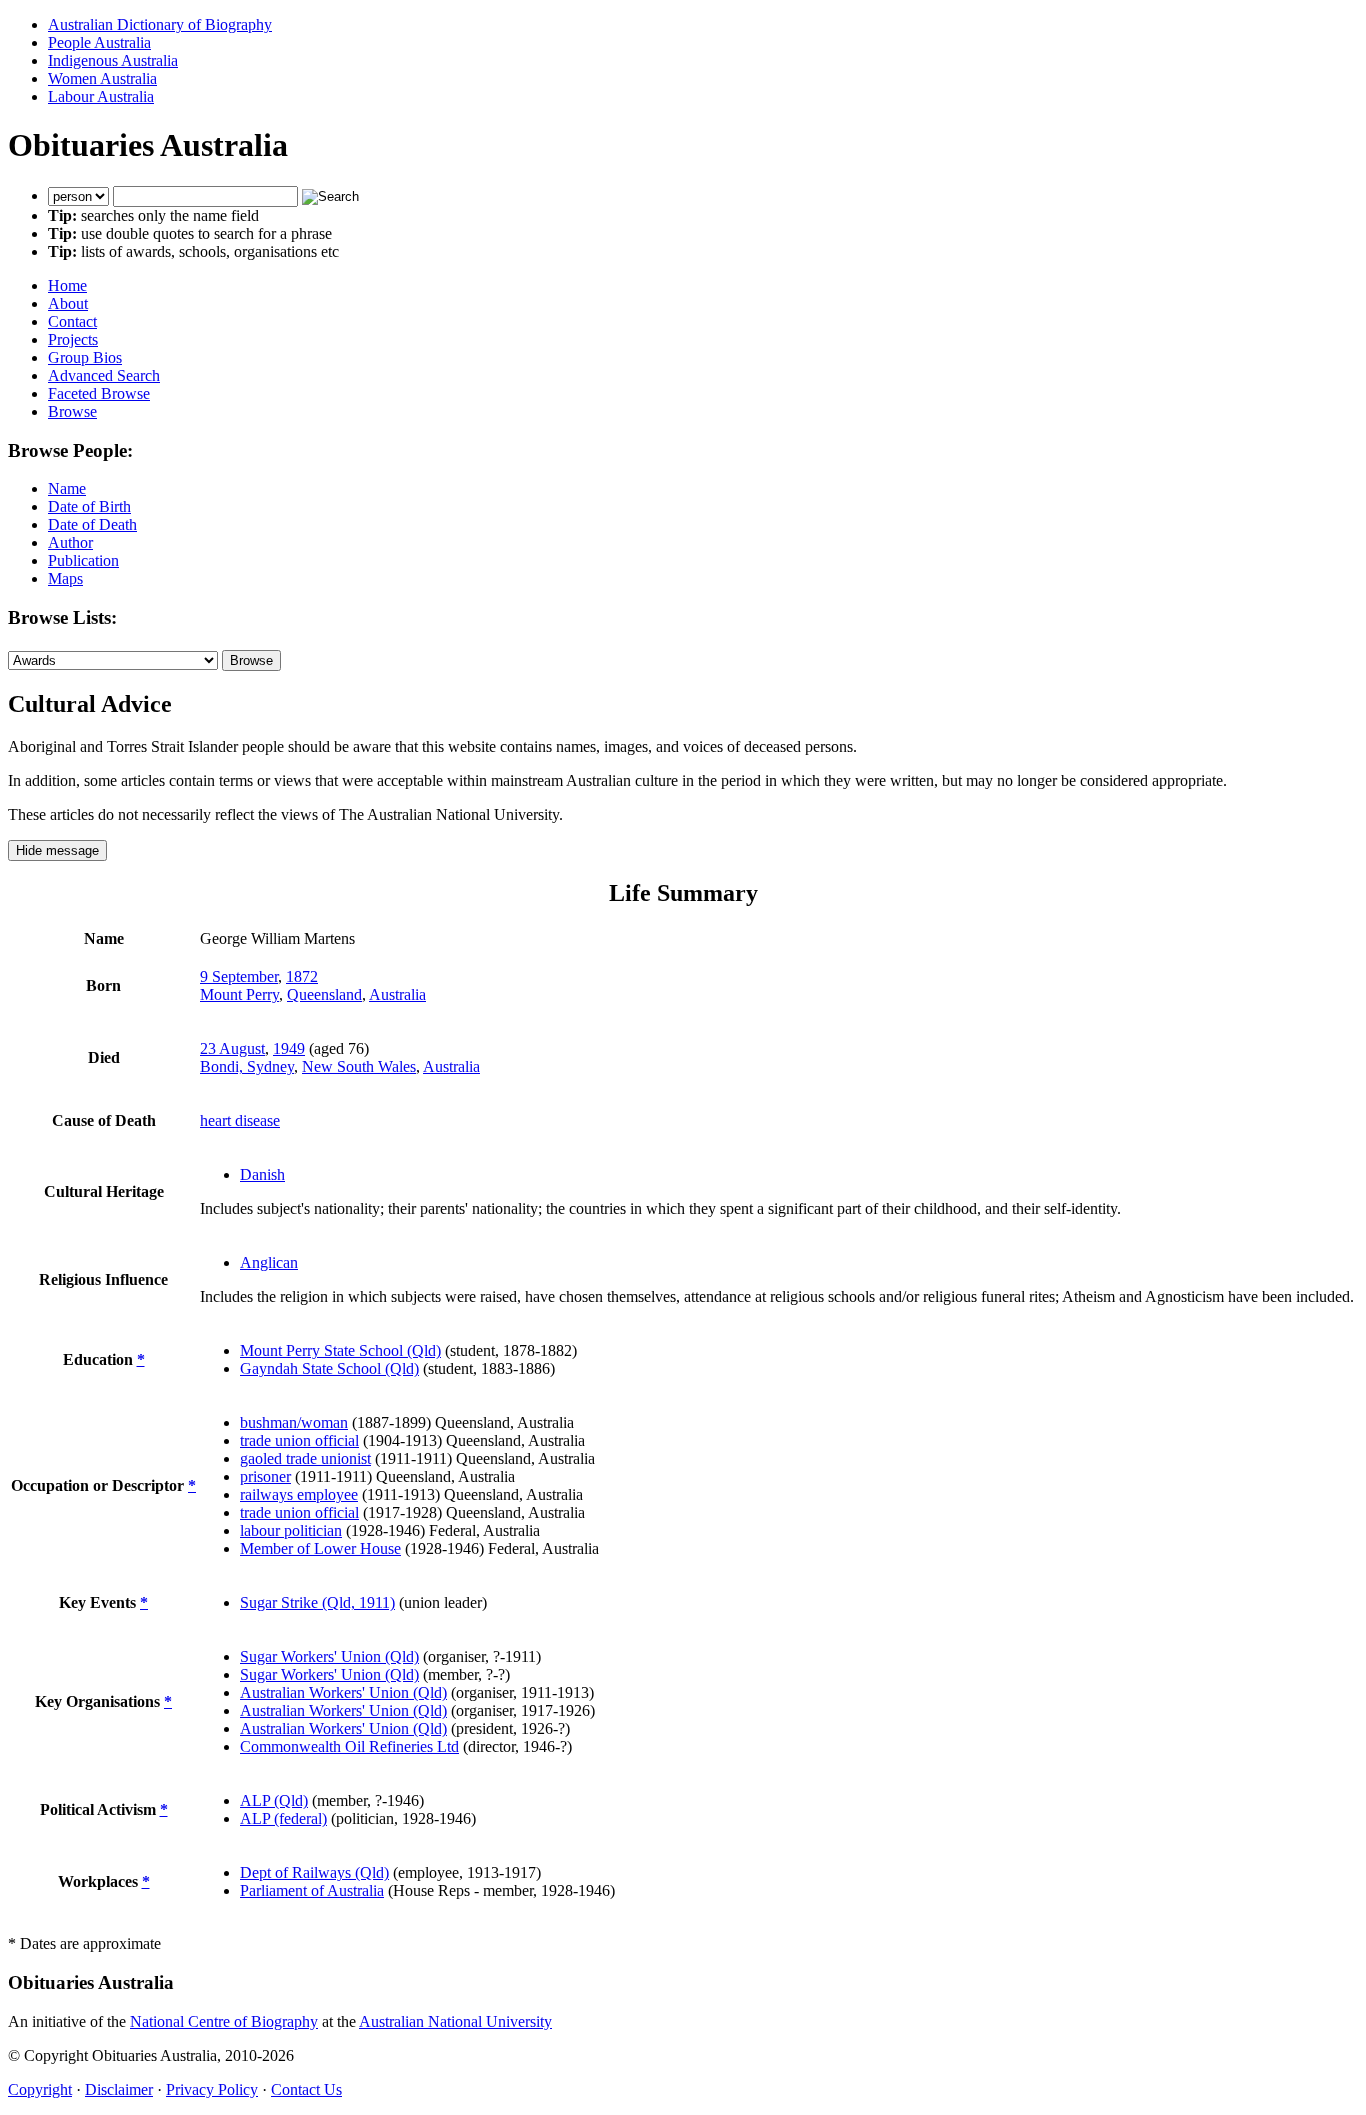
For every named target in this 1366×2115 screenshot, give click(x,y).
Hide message (57, 850)
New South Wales (359, 1066)
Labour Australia (101, 96)
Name (67, 488)
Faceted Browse (99, 393)
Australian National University (455, 2021)
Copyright (40, 2089)
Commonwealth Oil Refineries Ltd (349, 1746)
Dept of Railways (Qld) (314, 1872)
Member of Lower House (320, 1548)
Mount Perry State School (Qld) (340, 1350)
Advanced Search (104, 375)
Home (67, 285)
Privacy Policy (212, 2089)
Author (70, 542)
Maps (65, 578)
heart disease (240, 1120)
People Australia (99, 42)
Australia (397, 994)
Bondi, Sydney (247, 1066)
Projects (73, 339)
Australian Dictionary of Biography (160, 24)
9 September (239, 976)
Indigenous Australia (113, 60)
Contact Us (306, 2089)
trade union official (299, 1440)
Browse (72, 411)
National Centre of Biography (224, 2021)
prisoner (265, 1476)
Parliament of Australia (312, 1890)
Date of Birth (89, 506)
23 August (232, 1048)
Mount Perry (239, 994)
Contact (72, 321)
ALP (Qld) (274, 1800)
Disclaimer (119, 2089)
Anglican (269, 1262)
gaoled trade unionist (305, 1458)
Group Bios (85, 357)
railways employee (299, 1494)
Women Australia (102, 78)
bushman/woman (294, 1422)
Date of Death (92, 524)
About (68, 303)
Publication (83, 560)
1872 (302, 976)
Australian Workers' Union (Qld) (343, 1692)
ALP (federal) (283, 1818)
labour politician (291, 1530)
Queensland (324, 994)
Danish (262, 1174)
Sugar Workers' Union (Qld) (329, 1656)
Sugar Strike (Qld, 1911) (317, 1602)
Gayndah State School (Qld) (329, 1368)
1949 (289, 1048)
